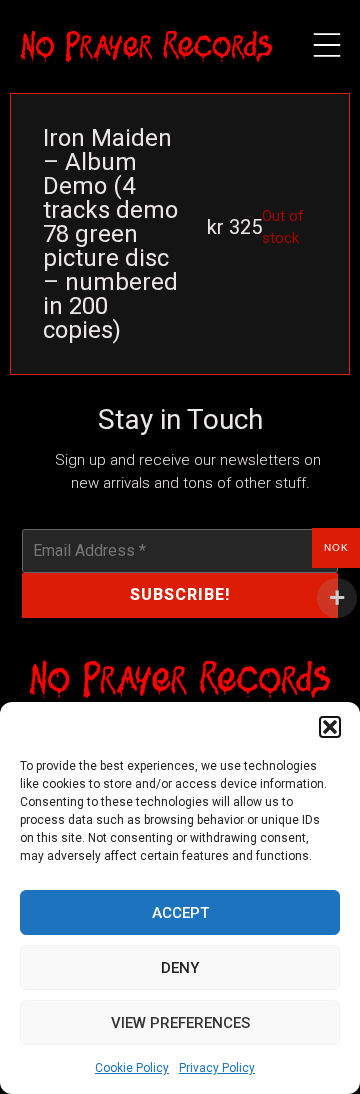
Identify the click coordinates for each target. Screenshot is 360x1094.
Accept (180, 913)
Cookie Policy (132, 1068)
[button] (330, 727)
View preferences (180, 1023)
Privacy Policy (217, 1068)
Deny (180, 968)
